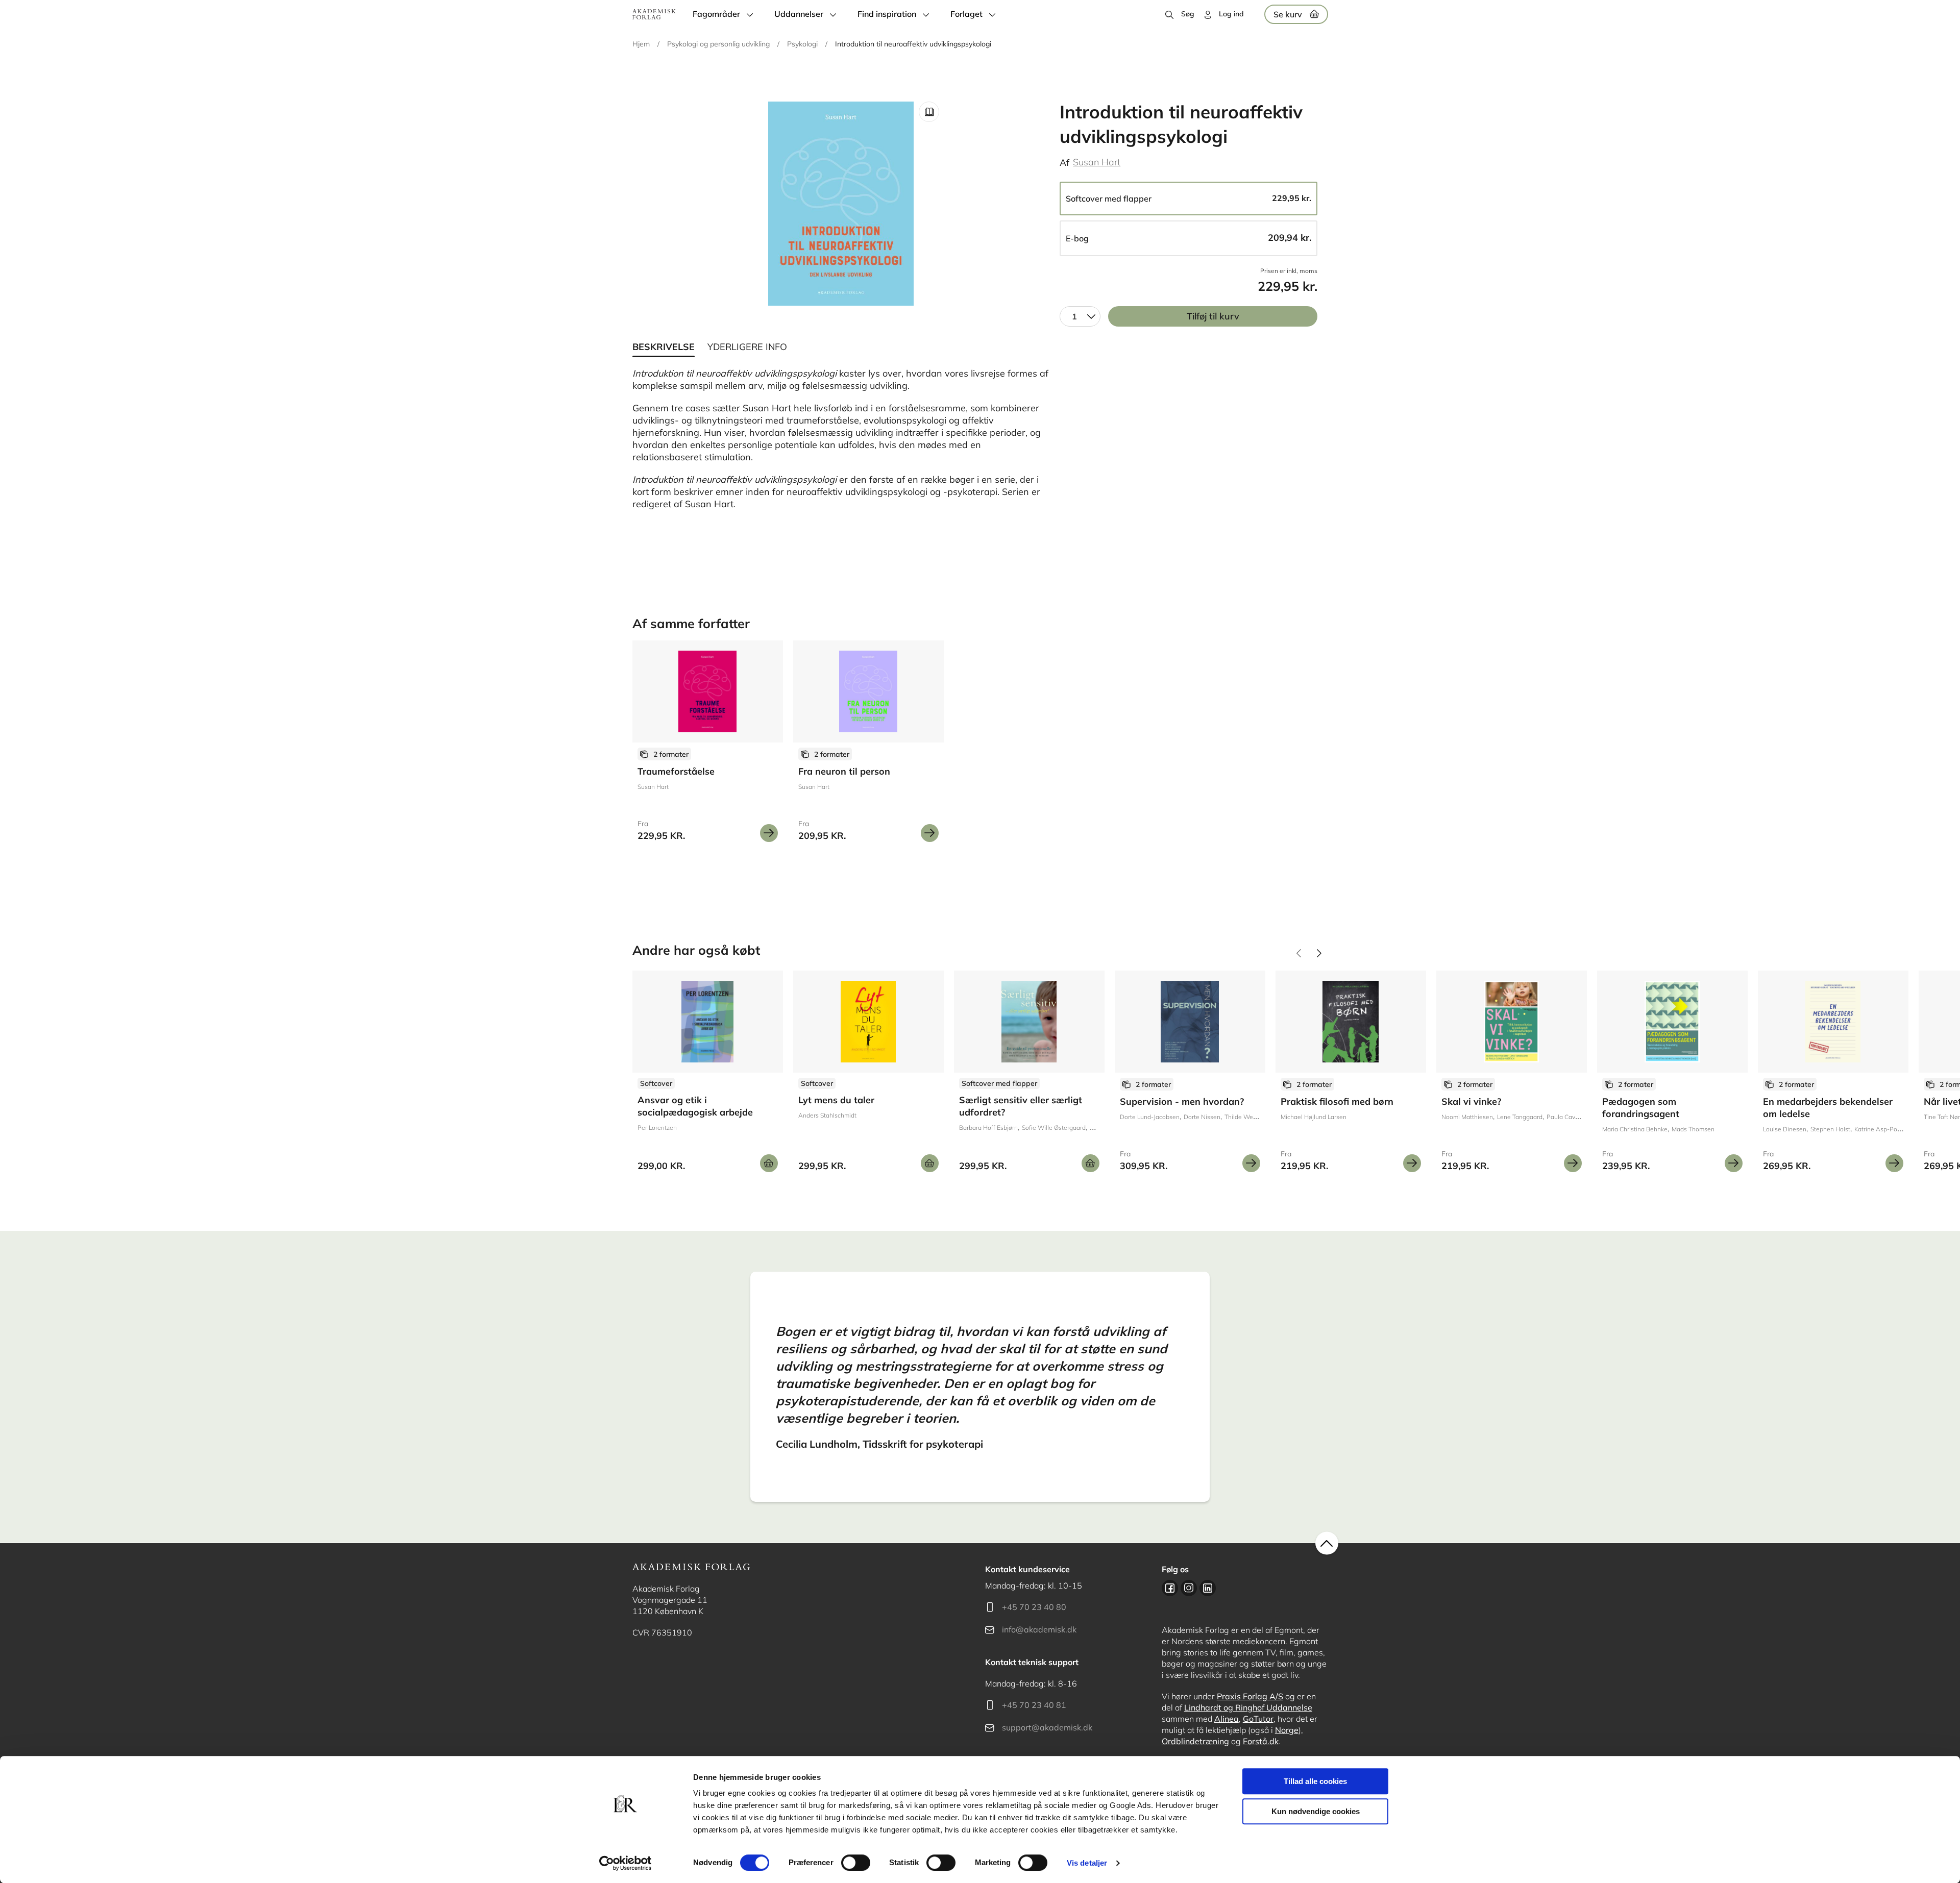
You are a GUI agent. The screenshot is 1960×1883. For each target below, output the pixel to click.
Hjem (641, 44)
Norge (1287, 1730)
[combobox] (1080, 316)
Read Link (929, 112)
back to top (1327, 1543)
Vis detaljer (1087, 1863)
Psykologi (802, 44)
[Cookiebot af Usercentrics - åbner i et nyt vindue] (626, 1863)
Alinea (1227, 1719)
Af (1064, 163)
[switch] (856, 1863)
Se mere (769, 833)
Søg (1188, 14)
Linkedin (1208, 1588)
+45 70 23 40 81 (1034, 1705)
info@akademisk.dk (1039, 1629)
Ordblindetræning (1195, 1741)
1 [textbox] (1074, 316)
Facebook (1170, 1588)
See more (708, 745)
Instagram (1189, 1588)
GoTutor (1258, 1719)
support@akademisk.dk (1047, 1727)
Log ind (1231, 14)
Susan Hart (1097, 162)
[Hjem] (654, 14)
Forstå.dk (1261, 1741)
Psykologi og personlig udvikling (718, 44)
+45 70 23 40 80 (1034, 1607)
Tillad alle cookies (1315, 1781)
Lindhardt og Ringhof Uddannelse (1248, 1707)
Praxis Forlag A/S (1250, 1696)
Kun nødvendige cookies (1316, 1811)
